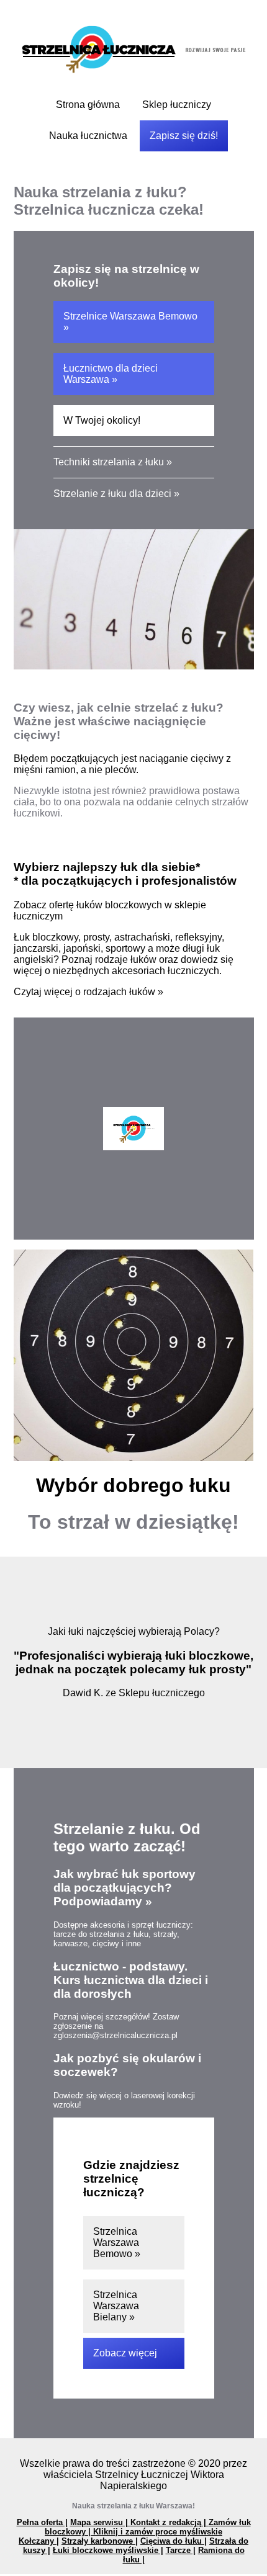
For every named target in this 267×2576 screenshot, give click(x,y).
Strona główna (88, 105)
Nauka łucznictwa (88, 136)
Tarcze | (181, 2550)
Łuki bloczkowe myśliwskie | (108, 2550)
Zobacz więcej (125, 2353)
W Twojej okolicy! (102, 420)
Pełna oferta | (42, 2522)
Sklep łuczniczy (177, 105)
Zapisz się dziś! (184, 136)
